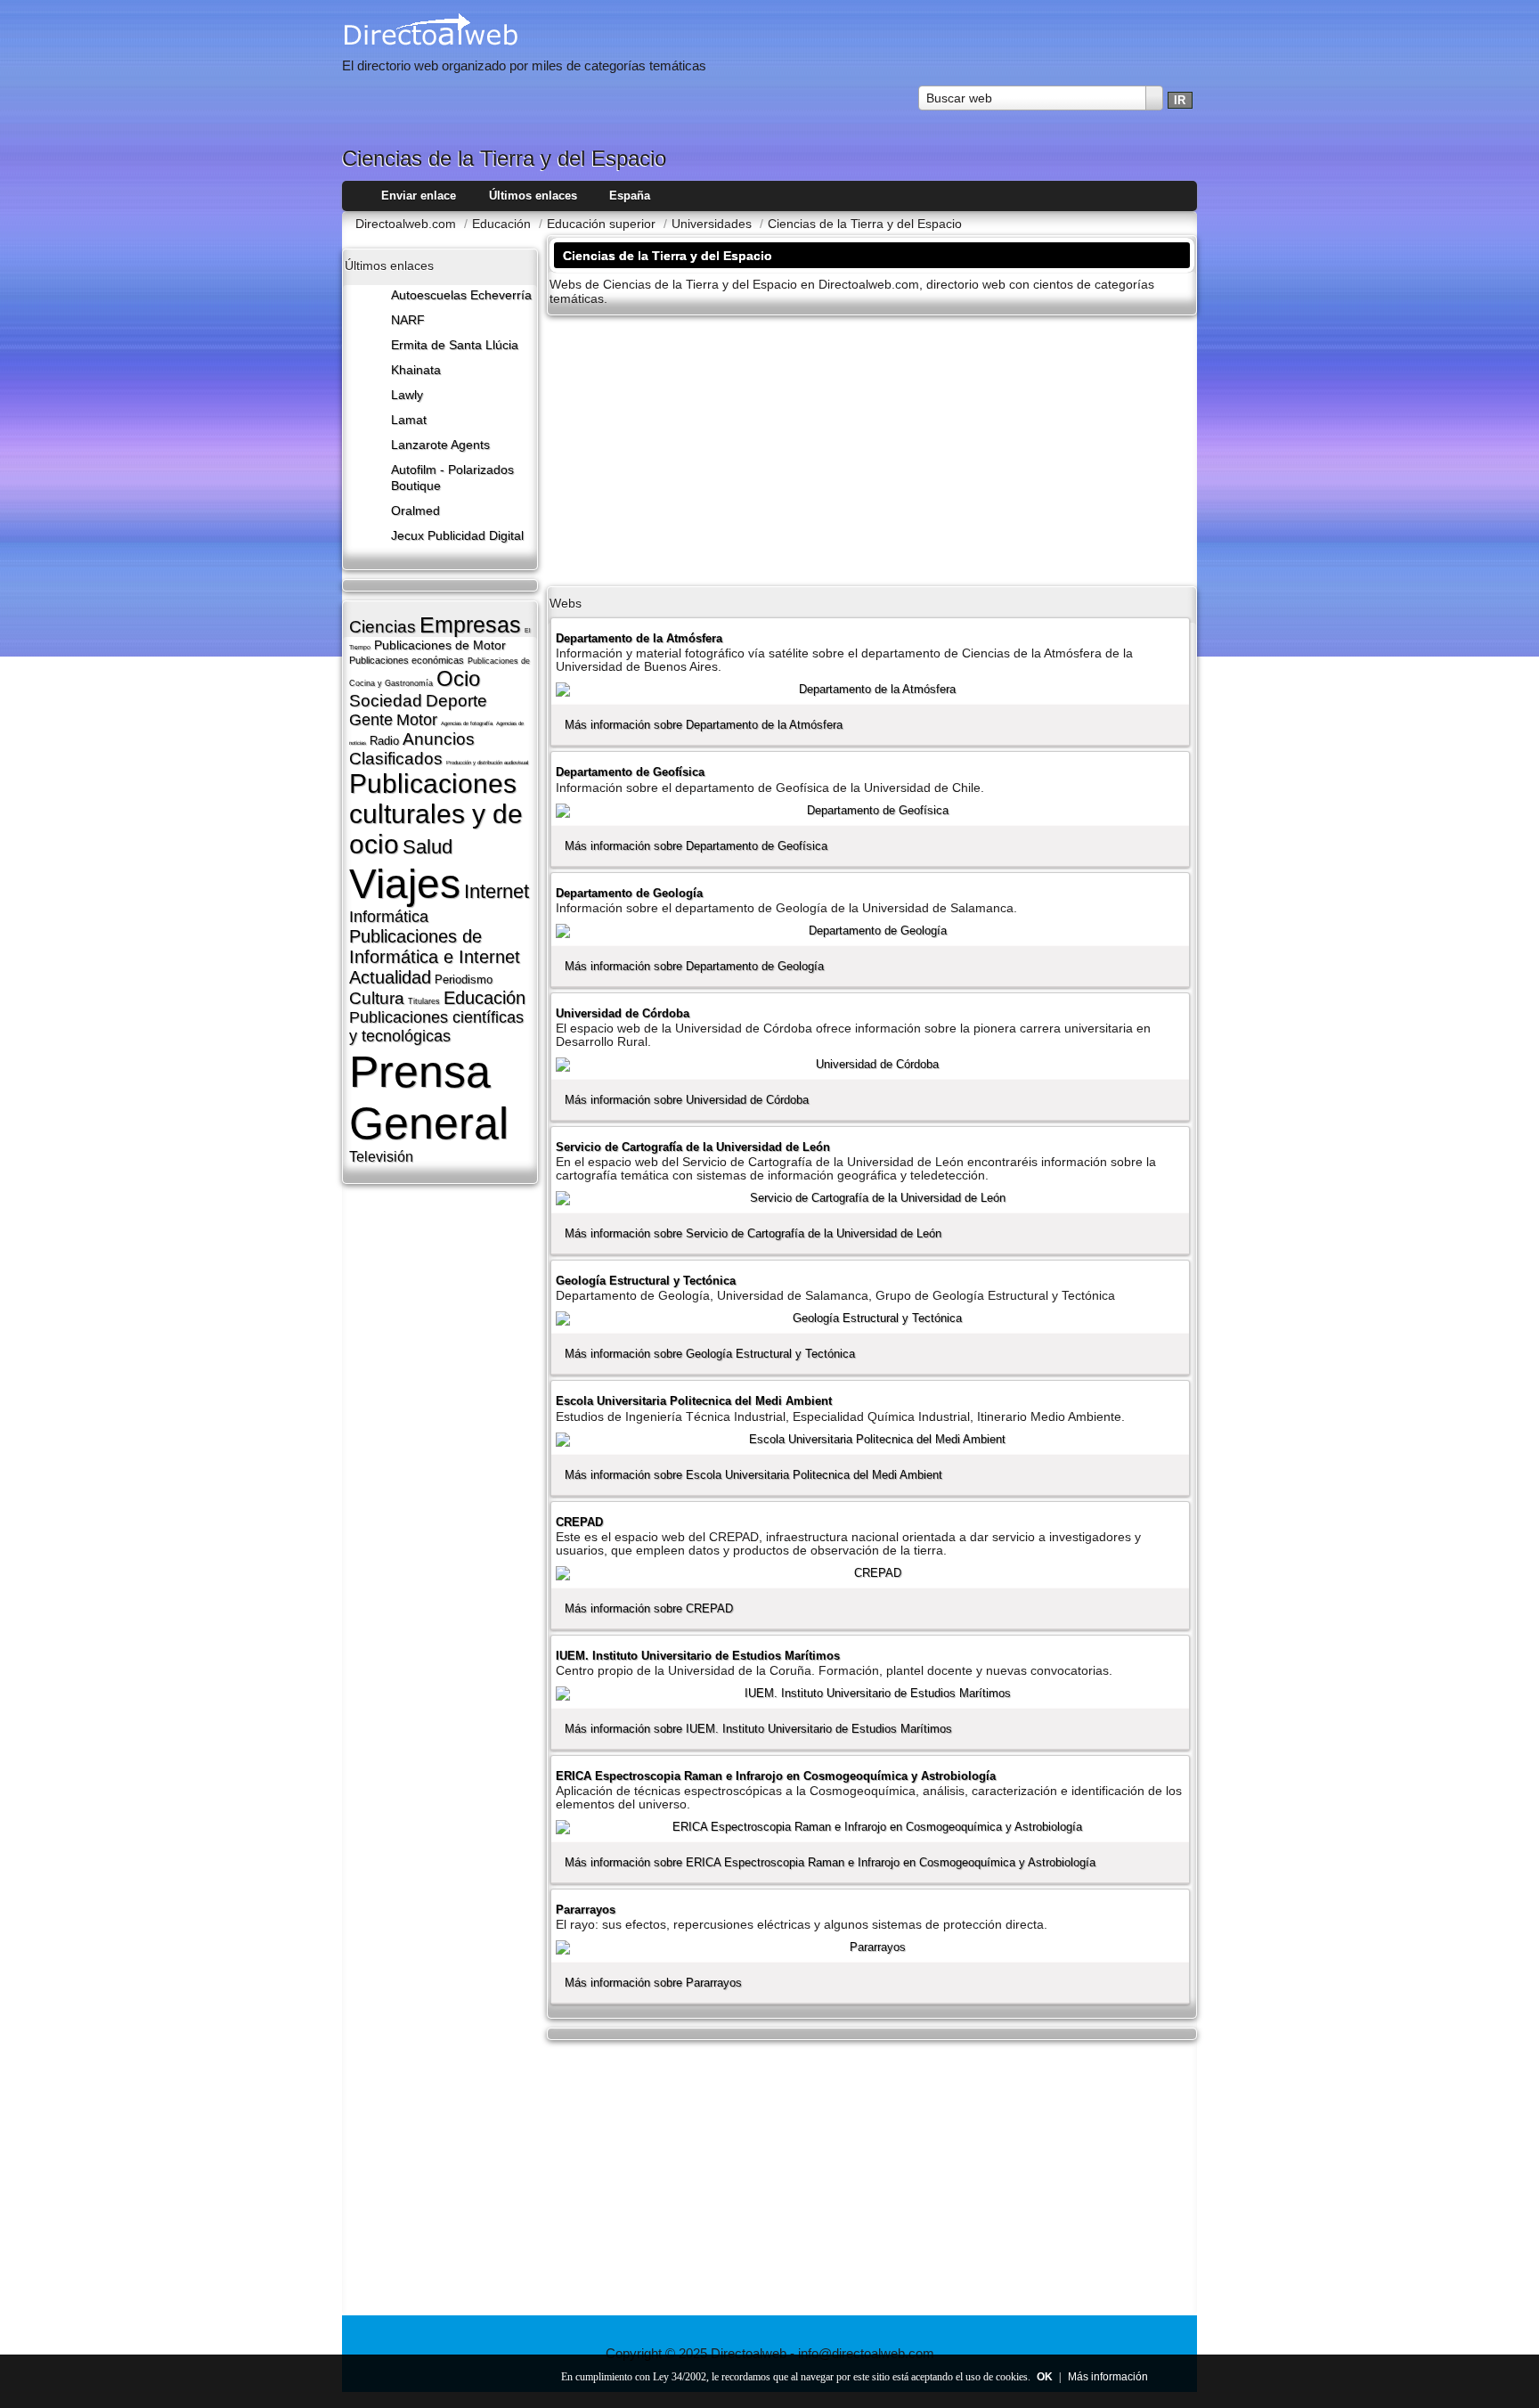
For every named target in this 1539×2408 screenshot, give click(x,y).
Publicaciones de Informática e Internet (435, 947)
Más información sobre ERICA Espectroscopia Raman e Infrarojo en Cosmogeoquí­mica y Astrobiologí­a (830, 1862)
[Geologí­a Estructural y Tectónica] (870, 1318)
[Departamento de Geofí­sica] (870, 811)
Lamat (409, 420)
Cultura (377, 998)
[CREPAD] (870, 1573)
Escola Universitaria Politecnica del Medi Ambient (694, 1401)
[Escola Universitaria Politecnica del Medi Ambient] (870, 1440)
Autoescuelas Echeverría (461, 295)
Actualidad (390, 977)
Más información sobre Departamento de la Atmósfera (704, 725)
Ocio (458, 678)
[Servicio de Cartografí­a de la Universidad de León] (870, 1198)
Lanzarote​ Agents (440, 445)
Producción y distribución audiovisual (487, 763)
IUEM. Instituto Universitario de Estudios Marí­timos (698, 1656)
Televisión (381, 1157)
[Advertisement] (872, 449)
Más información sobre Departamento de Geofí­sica (696, 846)
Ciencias (383, 627)
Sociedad (386, 701)
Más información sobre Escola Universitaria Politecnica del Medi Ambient (753, 1475)
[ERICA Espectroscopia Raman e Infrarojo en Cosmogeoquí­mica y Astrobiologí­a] (870, 1827)
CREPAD (579, 1522)
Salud (427, 847)
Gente (371, 720)
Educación (484, 998)
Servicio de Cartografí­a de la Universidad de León (693, 1147)
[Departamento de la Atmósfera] (870, 690)
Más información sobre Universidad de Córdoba (687, 1100)
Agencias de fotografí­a (467, 723)
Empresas (470, 624)
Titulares (424, 1001)
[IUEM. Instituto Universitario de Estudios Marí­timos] (870, 1694)
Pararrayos (586, 1910)
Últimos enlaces (533, 196)
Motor (417, 720)
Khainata (416, 370)
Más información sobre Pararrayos (653, 1983)
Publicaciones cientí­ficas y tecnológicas (436, 1027)
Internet (497, 891)
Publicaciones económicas (407, 660)
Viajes (405, 884)
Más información (1108, 2377)
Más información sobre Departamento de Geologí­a (694, 966)
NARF (408, 320)
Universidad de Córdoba (623, 1013)
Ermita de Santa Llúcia (455, 345)
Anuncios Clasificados (412, 749)
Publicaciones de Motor (440, 645)
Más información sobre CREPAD (649, 1608)
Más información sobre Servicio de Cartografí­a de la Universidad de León (753, 1233)
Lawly (407, 395)
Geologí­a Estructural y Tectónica (646, 1281)
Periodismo (464, 980)
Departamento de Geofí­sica (630, 772)
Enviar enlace (419, 196)
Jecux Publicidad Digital (457, 536)
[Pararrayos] (870, 1947)
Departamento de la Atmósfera (639, 638)
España (630, 196)
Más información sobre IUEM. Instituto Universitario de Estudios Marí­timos (758, 1729)
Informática (389, 917)
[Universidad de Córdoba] (870, 1065)
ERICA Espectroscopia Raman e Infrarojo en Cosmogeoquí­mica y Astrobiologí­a (776, 1776)
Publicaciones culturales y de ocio (436, 814)
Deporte (456, 701)
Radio (384, 741)
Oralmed (415, 511)
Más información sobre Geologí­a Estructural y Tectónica (710, 1354)
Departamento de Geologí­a (629, 893)
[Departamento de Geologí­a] (870, 931)
